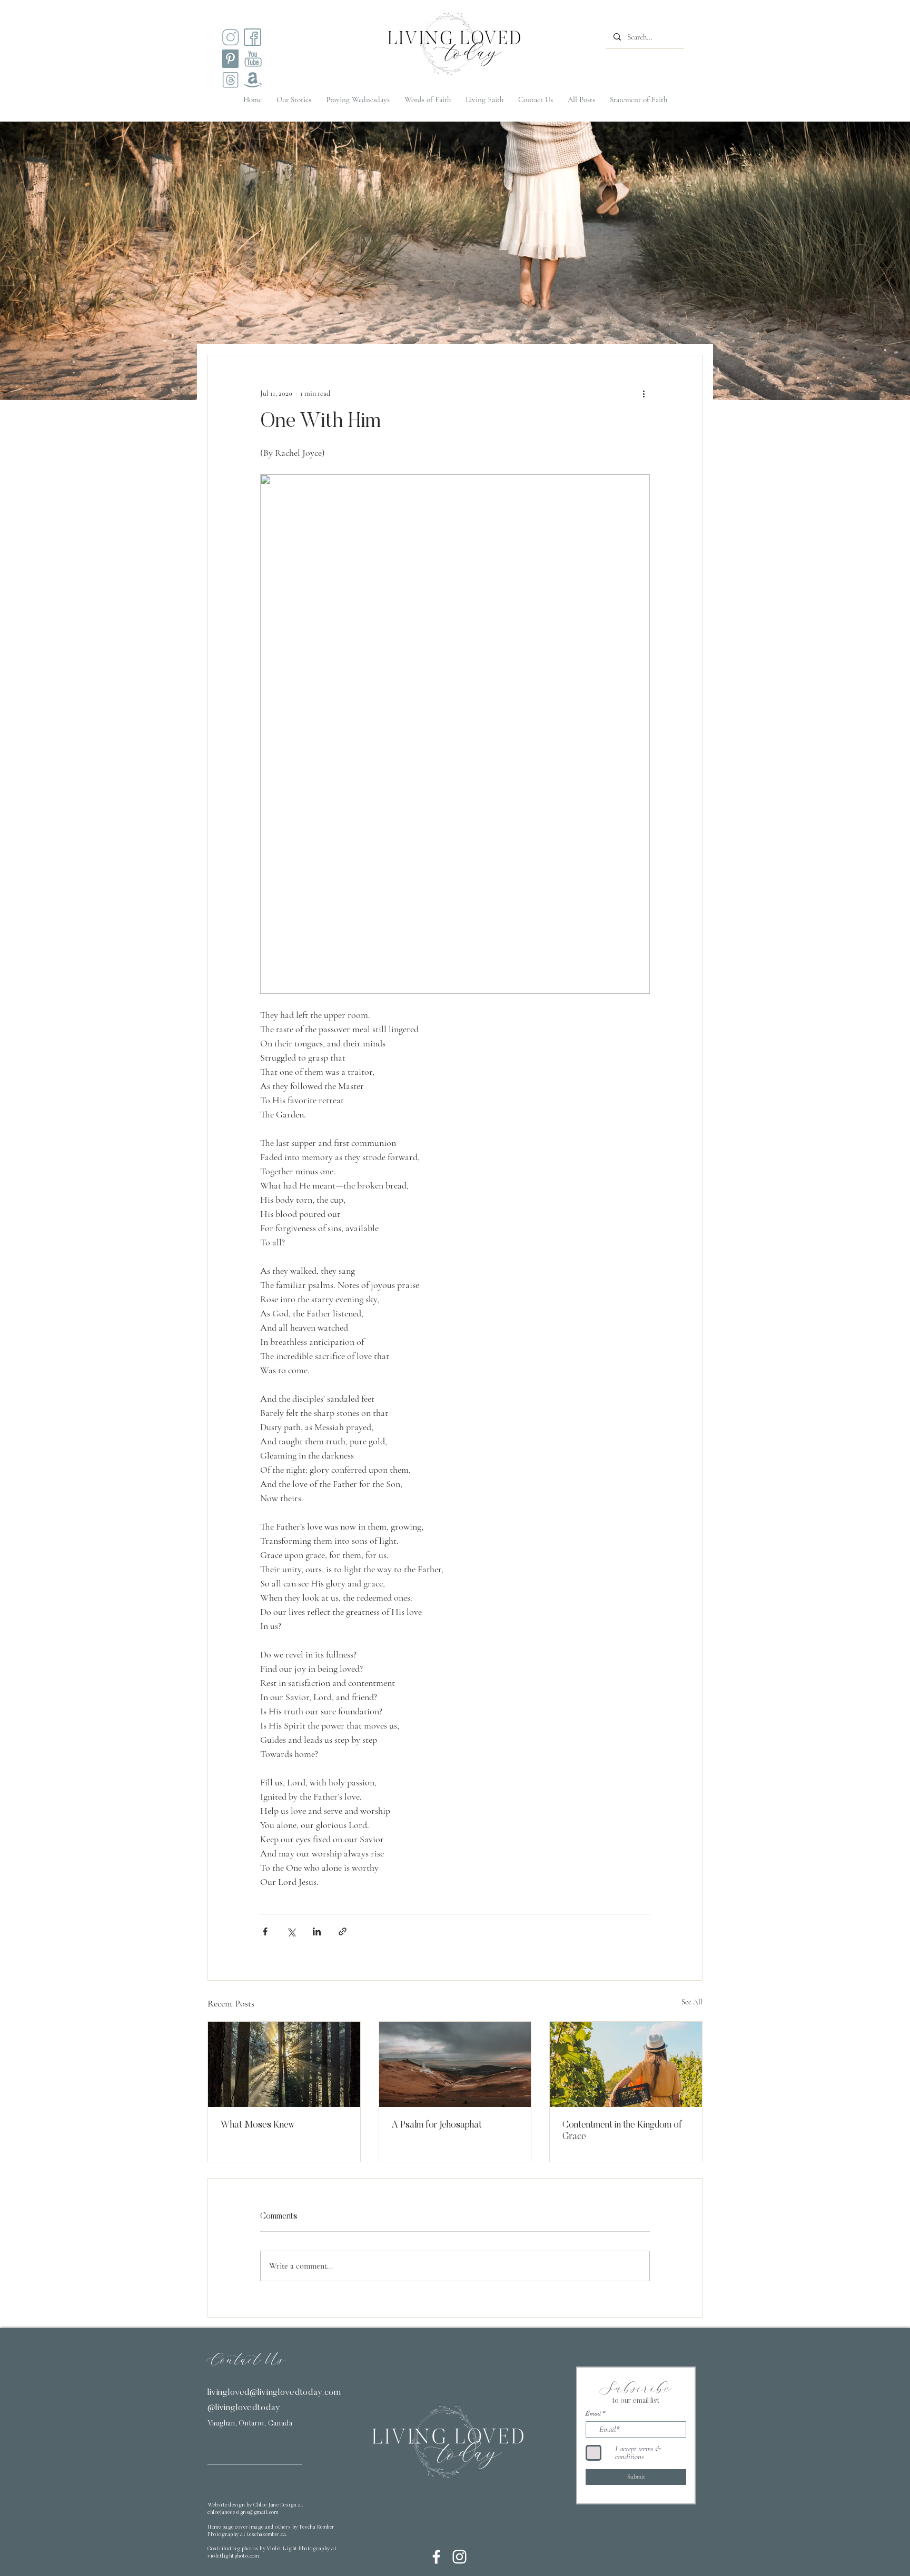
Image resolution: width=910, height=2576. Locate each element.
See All (692, 2002)
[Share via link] (343, 1931)
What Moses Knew (258, 2125)
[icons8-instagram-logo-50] (230, 37)
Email (593, 2413)
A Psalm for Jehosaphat (437, 2125)
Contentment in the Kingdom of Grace (622, 2131)
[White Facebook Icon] (436, 2557)
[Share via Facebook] (265, 1931)
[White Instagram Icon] (459, 2557)
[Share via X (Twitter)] (291, 1931)
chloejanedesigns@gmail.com (243, 2513)
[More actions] (644, 393)
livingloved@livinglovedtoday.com (274, 2393)
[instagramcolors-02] (253, 37)
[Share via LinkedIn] (317, 1931)
